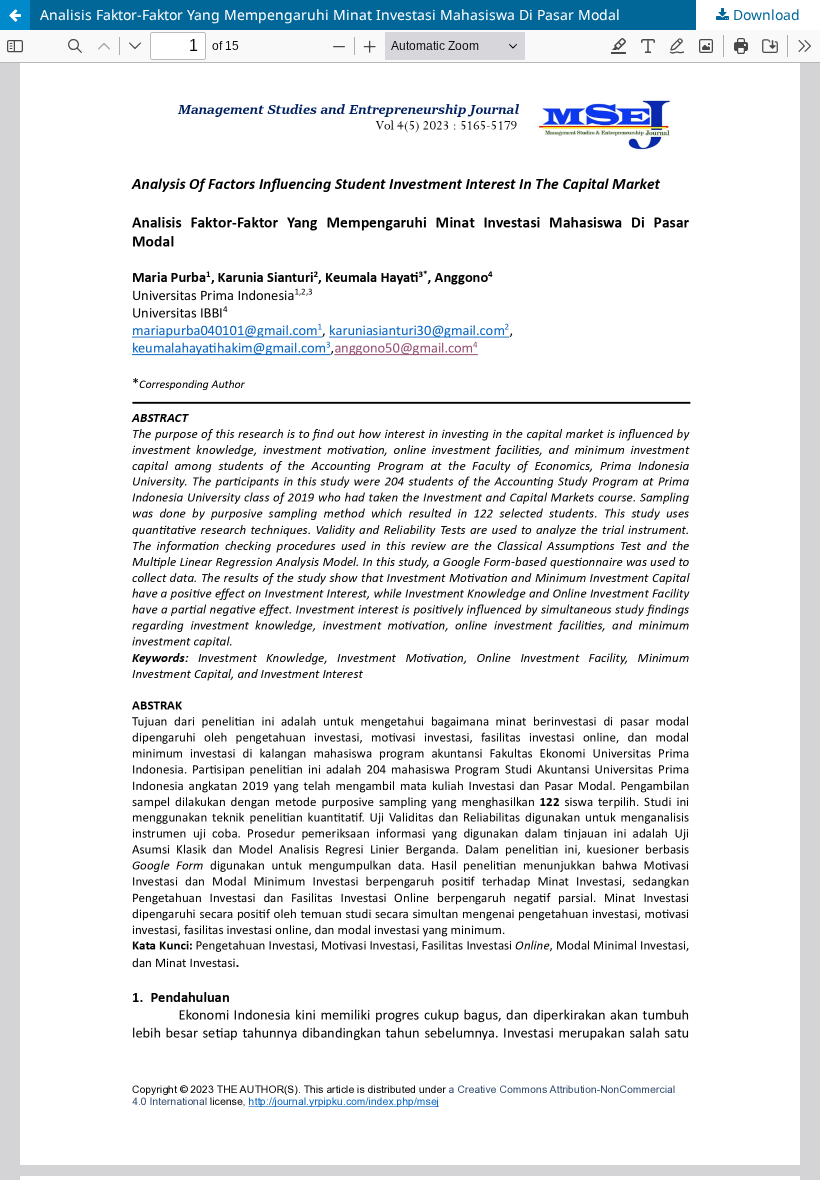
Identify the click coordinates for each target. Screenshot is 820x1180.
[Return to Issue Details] (15, 15)
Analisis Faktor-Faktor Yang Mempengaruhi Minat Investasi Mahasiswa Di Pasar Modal (330, 14)
